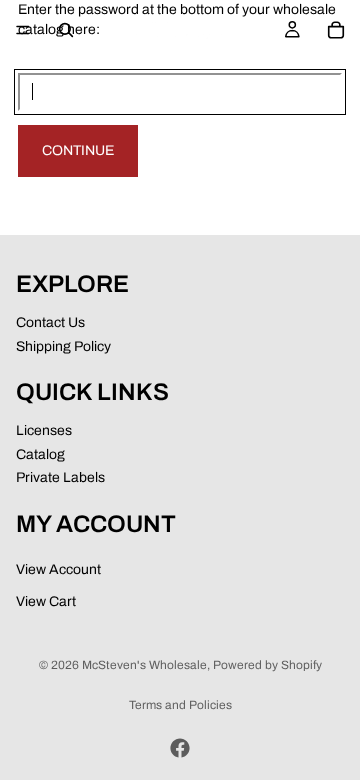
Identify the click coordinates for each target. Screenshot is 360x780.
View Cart (46, 601)
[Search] (66, 30)
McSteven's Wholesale (144, 665)
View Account (58, 570)
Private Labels (60, 477)
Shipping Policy (63, 346)
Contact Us (50, 322)
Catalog (40, 454)
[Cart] (336, 30)
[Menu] (23, 30)
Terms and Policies (180, 705)
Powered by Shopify (267, 665)
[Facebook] (180, 748)
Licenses (44, 430)
